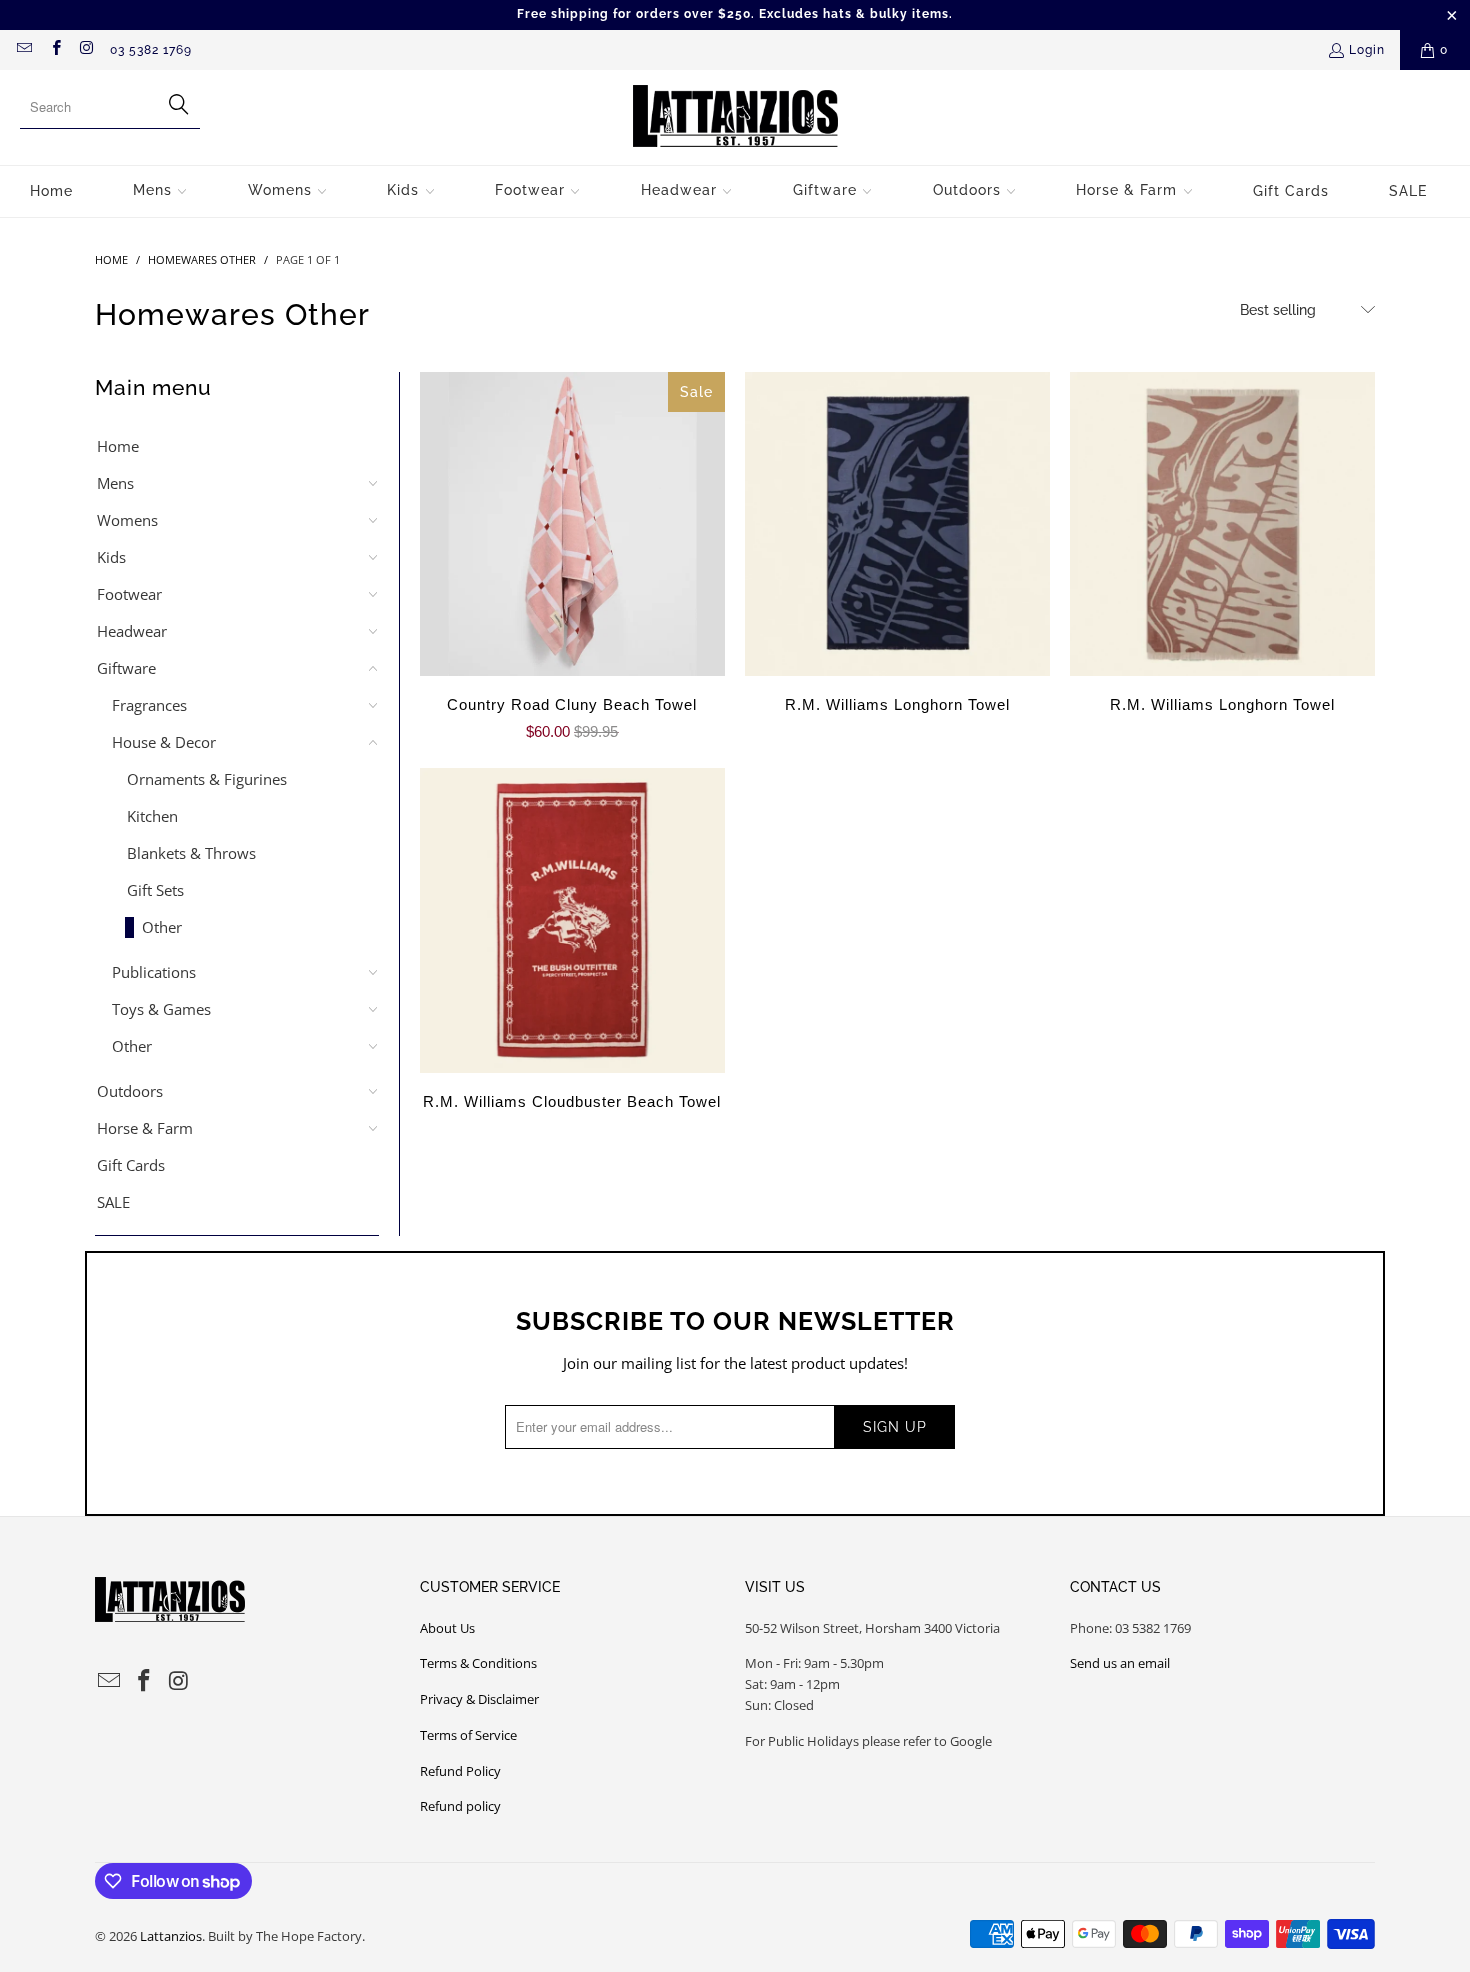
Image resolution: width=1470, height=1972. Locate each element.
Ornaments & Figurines (207, 779)
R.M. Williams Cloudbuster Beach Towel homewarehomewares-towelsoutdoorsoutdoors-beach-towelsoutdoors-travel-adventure (572, 920)
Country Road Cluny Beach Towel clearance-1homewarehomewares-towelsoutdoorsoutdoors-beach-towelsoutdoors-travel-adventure (572, 524)
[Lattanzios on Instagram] (86, 50)
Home (118, 446)
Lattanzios (171, 1936)
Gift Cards (131, 1165)
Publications (154, 972)
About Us (447, 1628)
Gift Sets (155, 890)
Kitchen (152, 816)
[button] (160, 191)
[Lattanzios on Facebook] (54, 50)
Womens (127, 520)
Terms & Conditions (478, 1663)
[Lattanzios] (735, 117)
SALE (113, 1202)
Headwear (132, 631)
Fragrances (149, 705)
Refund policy (460, 1806)
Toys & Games (161, 1009)
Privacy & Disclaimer (479, 1699)
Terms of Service (468, 1735)
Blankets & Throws (191, 853)
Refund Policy (460, 1771)
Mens (115, 483)
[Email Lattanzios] (23, 50)
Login (1367, 50)
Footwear (129, 594)
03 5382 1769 (151, 50)
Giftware (126, 668)
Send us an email (1120, 1663)
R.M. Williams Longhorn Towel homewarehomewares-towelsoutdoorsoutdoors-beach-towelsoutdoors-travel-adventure (897, 524)
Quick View (572, 568)
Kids (111, 557)
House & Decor (164, 742)
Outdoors (130, 1091)
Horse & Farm (145, 1128)
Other (162, 927)
